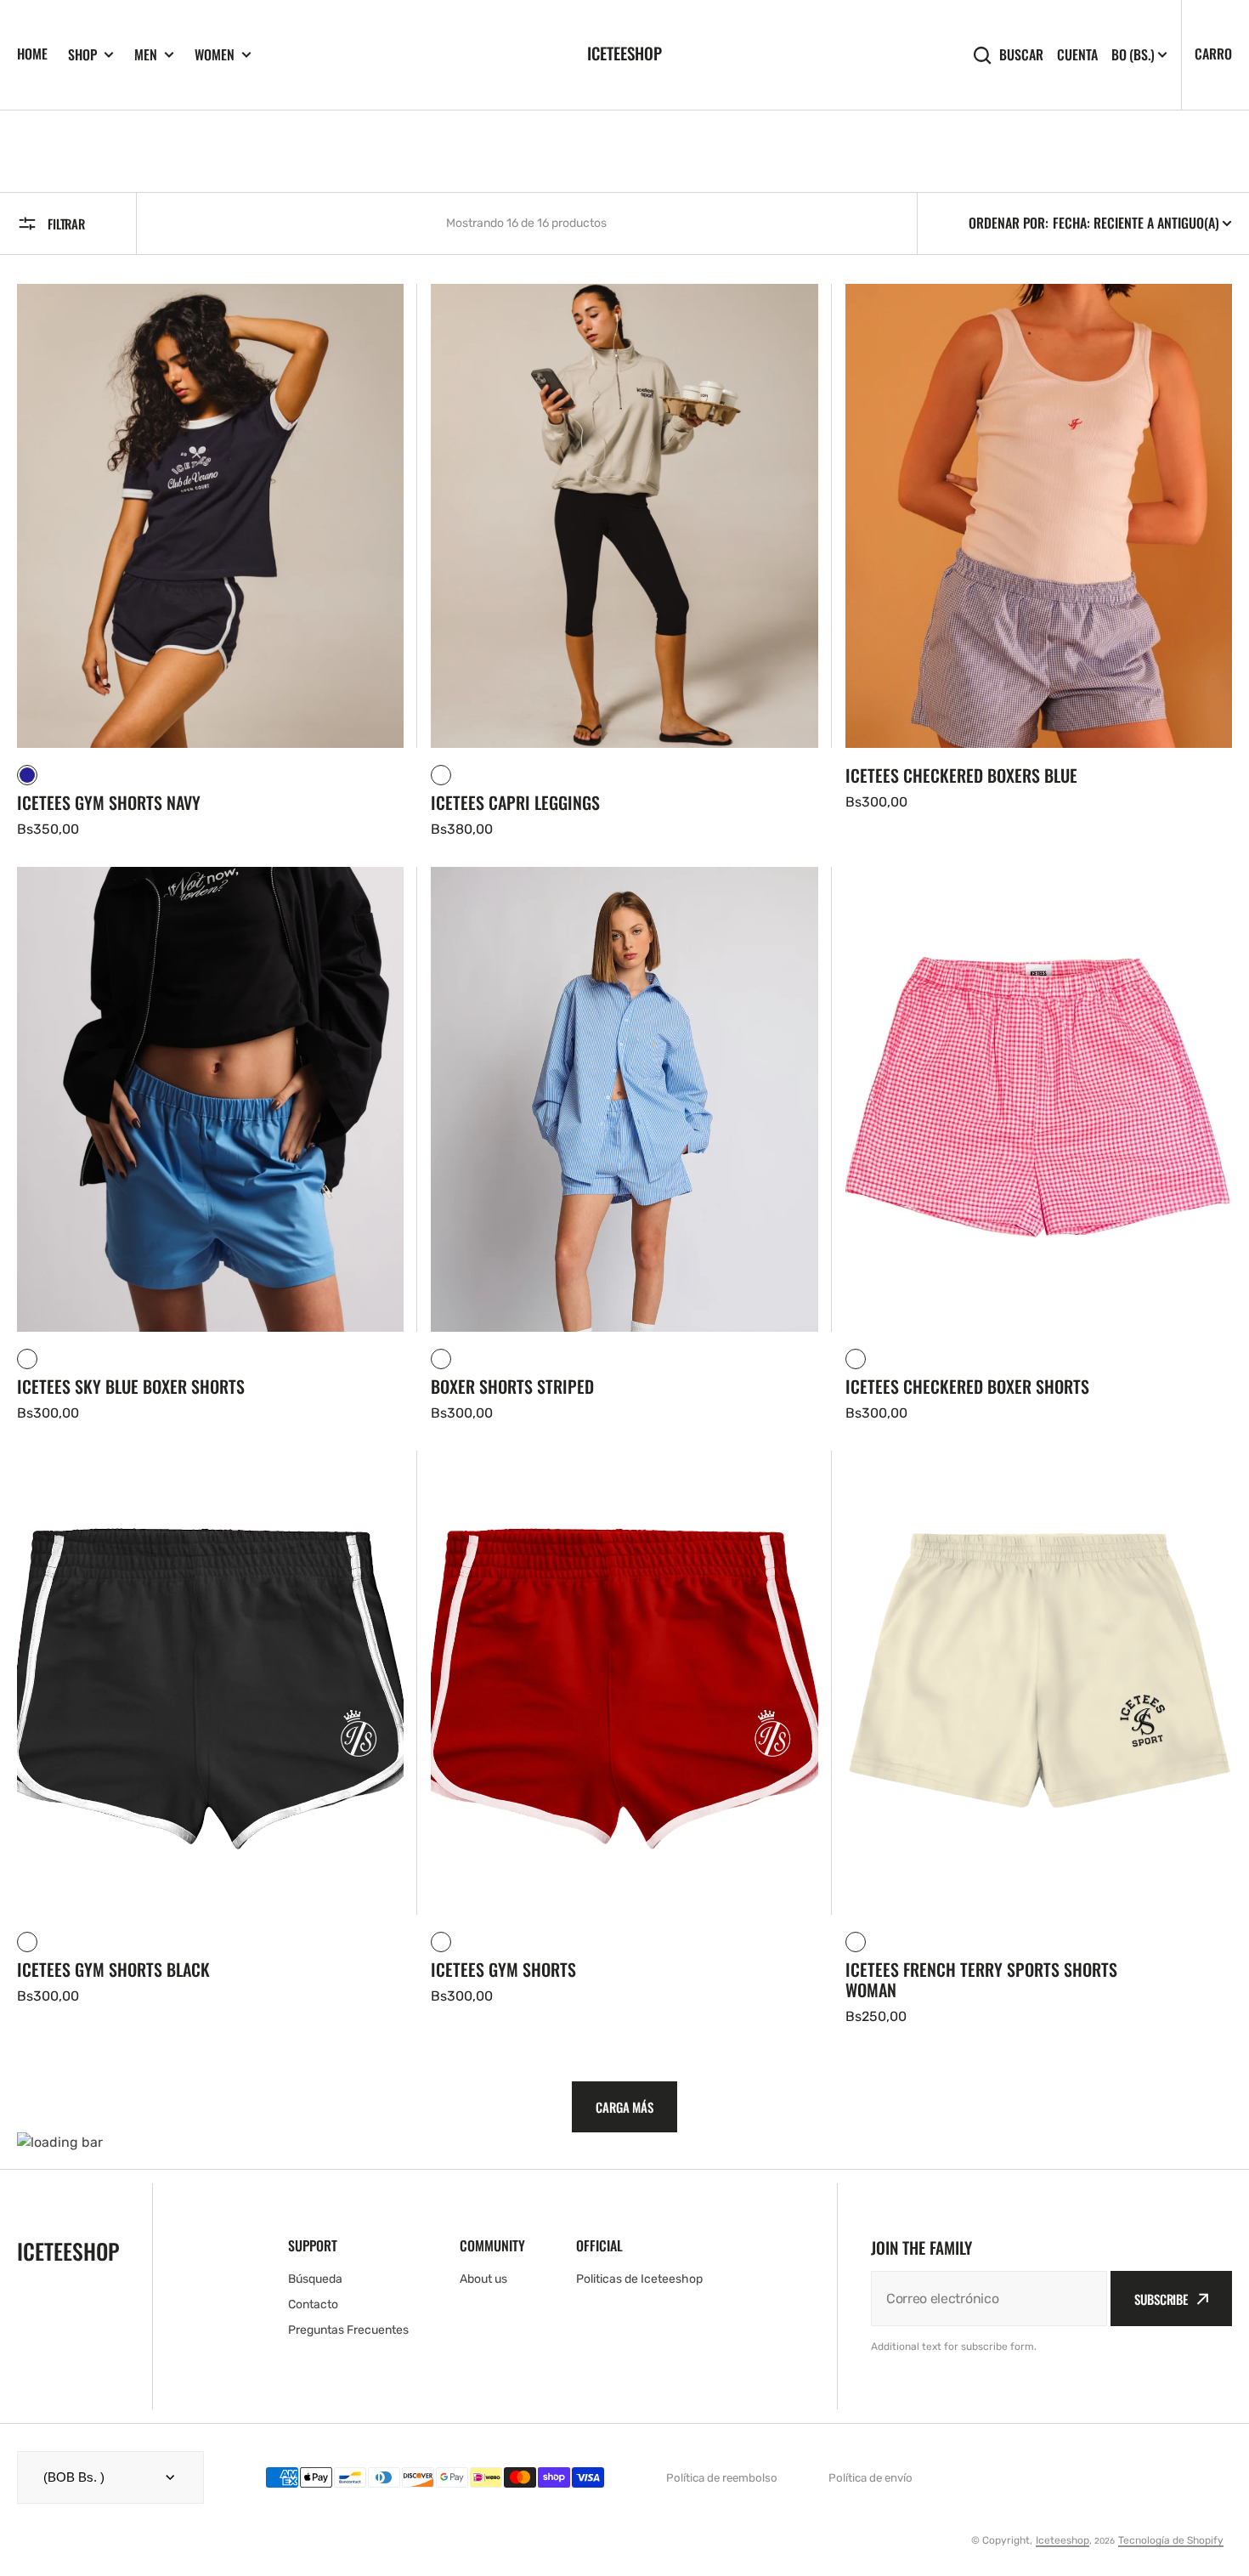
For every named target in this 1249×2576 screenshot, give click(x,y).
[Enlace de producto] (210, 562)
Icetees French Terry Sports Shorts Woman (981, 1979)
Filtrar (66, 224)
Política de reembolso (722, 2478)
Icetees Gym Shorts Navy (109, 802)
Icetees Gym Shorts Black (113, 1969)
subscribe (1161, 2299)
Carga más (624, 2107)
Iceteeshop (1062, 2540)
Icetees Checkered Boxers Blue (961, 775)
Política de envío (870, 2478)
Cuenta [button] (1077, 55)
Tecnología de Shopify (1171, 2540)
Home (32, 54)
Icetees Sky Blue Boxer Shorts (131, 1386)
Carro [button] (1213, 54)
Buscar (1021, 55)
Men (146, 55)
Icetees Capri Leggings (515, 802)
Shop (82, 55)
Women (215, 55)
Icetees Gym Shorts (503, 1969)
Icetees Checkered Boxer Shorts (967, 1386)
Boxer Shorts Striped (512, 1386)
